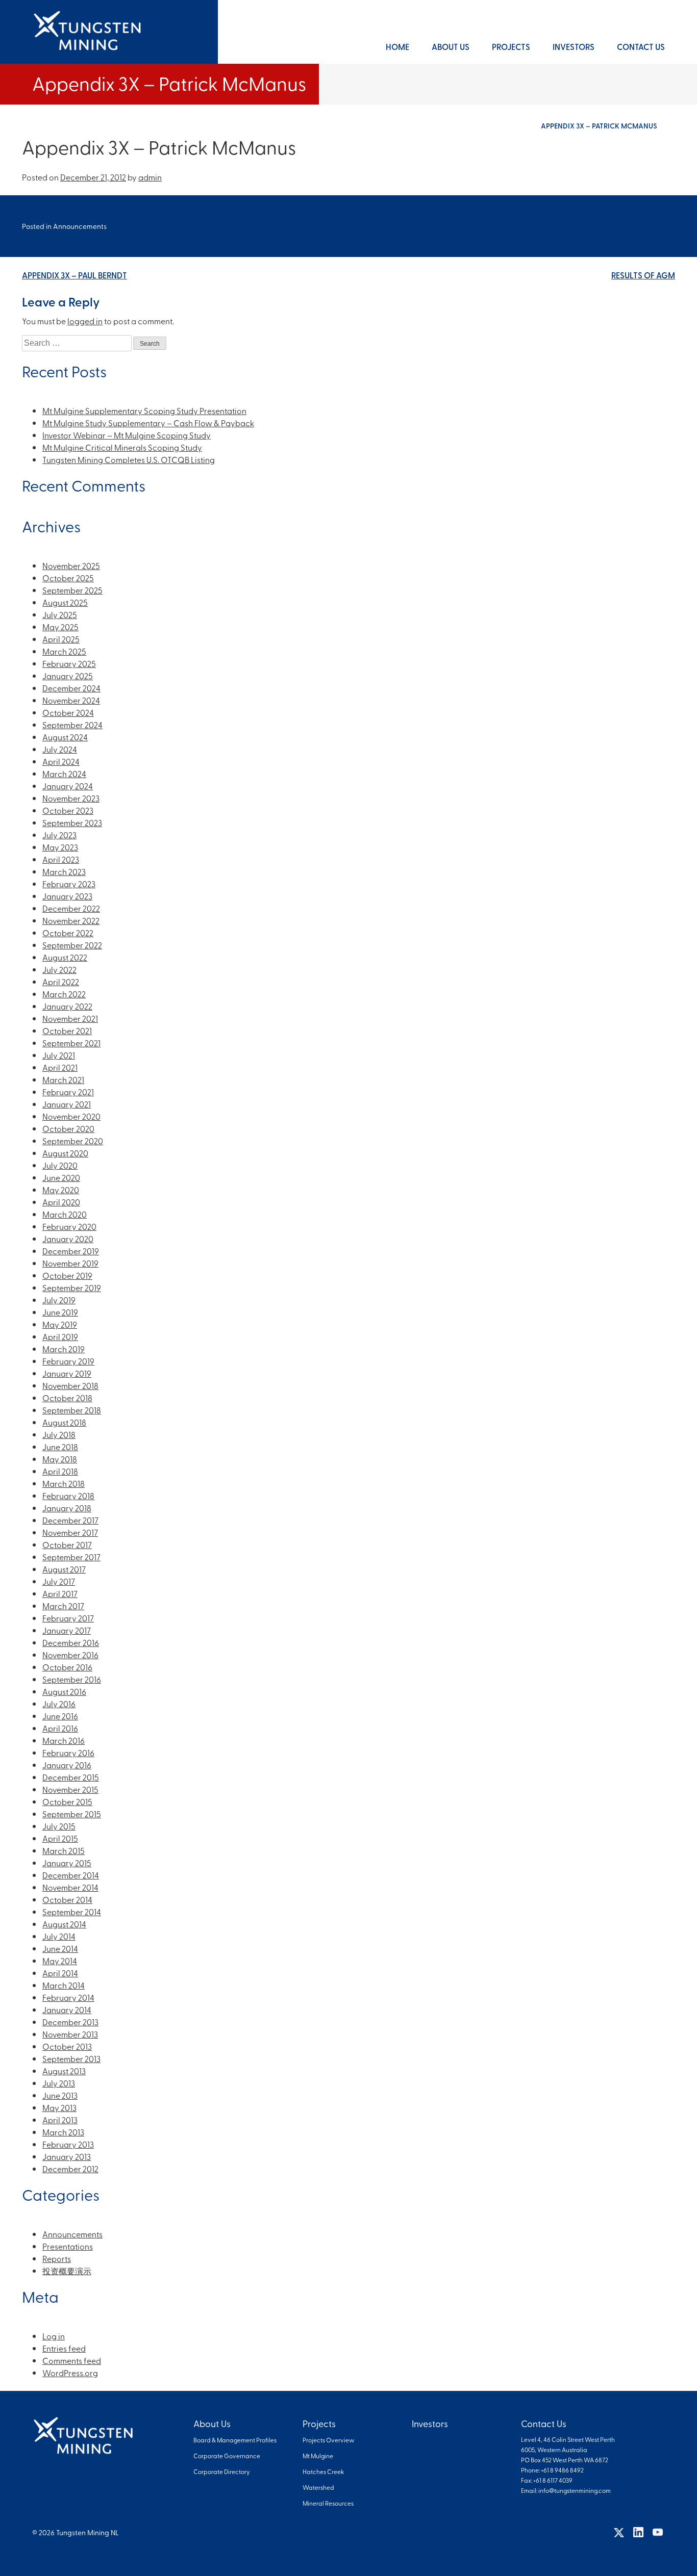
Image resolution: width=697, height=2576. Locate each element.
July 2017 (59, 1581)
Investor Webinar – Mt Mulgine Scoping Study (127, 435)
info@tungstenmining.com (575, 2490)
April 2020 (61, 1202)
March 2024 (64, 774)
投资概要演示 (67, 2271)
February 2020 (69, 1226)
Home (397, 47)
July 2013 (59, 2083)
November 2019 (70, 1263)
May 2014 (60, 1961)
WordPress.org (70, 2373)
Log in (54, 2336)
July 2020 (60, 1165)
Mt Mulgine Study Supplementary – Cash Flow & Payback (148, 423)
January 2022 (67, 1006)
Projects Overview (328, 2440)
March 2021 (63, 1079)
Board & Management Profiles (235, 2440)
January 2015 (67, 1863)
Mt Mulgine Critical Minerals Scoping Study (122, 447)
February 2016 (68, 1753)
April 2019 (60, 1336)
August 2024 (65, 737)
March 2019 (64, 1349)
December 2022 (71, 908)
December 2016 (71, 1642)
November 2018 (70, 1385)
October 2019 (67, 1275)
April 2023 (61, 859)
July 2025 (60, 614)
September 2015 (72, 1814)
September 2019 (72, 1287)
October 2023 (68, 810)
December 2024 (71, 688)
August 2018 (64, 1422)
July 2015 (59, 1826)
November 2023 (71, 798)
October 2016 (67, 1667)
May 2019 (60, 1324)
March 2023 (64, 871)
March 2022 (64, 994)
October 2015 (67, 1801)
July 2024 (60, 749)
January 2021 (67, 1104)
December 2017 (70, 1520)
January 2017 (67, 1630)
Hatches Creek (323, 2471)
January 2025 (68, 676)
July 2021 (59, 1055)
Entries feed (64, 2348)
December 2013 (70, 2022)
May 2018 (60, 1459)
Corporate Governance (227, 2456)
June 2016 (60, 1716)
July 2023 (59, 835)
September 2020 (73, 1141)
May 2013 (59, 2107)
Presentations (68, 2246)
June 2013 (60, 2095)
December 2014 (71, 1875)
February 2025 (69, 663)
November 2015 (70, 1789)
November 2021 (70, 1018)
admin (150, 177)
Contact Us (641, 47)
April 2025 (61, 639)
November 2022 (71, 920)
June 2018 (60, 1447)
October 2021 (67, 1031)
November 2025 (71, 565)
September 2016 (72, 1679)
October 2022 (68, 933)
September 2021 (71, 1043)
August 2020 (65, 1153)
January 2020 (68, 1239)
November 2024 (71, 700)
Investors (574, 47)
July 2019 (59, 1300)
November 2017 (70, 1532)
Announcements (80, 226)
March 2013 (63, 2132)
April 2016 (60, 1728)
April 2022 (61, 982)
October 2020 (68, 1128)
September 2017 (71, 1557)
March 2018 (64, 1483)
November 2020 (71, 1116)
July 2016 (59, 1704)
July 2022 (59, 969)
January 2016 (67, 1765)
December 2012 (70, 2169)
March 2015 (64, 1850)
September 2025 (72, 590)
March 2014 (64, 1985)
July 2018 (59, 1434)
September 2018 (72, 1410)
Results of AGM (643, 275)
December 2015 (71, 1777)
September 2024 (72, 725)
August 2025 (65, 602)
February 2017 (68, 1618)
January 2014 (67, 2010)
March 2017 (63, 1606)
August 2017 (64, 1569)
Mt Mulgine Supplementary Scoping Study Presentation (144, 410)
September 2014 (72, 1912)
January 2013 (67, 2156)
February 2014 (68, 1997)
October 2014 (67, 1899)
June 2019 (60, 1312)
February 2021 (68, 1092)
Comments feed (72, 2360)
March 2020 (65, 1214)
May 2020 (61, 1190)
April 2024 (61, 761)
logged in (85, 321)
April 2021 (60, 1067)
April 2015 (60, 1838)
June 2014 (60, 1948)
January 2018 (67, 1508)
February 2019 (68, 1361)
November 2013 (70, 2034)
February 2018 (68, 1496)
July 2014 (59, 1936)
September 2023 (72, 822)
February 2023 (69, 884)
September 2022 (72, 945)
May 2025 (60, 627)
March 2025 (64, 651)
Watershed (318, 2487)
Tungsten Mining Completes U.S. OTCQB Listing (129, 459)
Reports (57, 2258)
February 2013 (68, 2144)
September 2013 (71, 2058)
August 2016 (64, 1691)
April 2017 (60, 1593)
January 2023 (67, 896)
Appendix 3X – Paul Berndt (74, 275)
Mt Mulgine (318, 2456)
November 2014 (70, 1887)
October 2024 (68, 712)
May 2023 (60, 847)
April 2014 (60, 1973)
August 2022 (65, 957)
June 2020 (61, 1177)
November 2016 (70, 1655)
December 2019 (71, 1251)
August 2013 (64, 2071)
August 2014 (64, 1924)
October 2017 (67, 1544)
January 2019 (67, 1373)
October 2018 (67, 1398)
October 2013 (67, 2046)
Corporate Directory (222, 2471)
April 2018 (60, 1471)
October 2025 (68, 578)
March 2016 (64, 1740)
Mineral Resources (328, 2503)
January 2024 (68, 786)
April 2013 (60, 2120)
